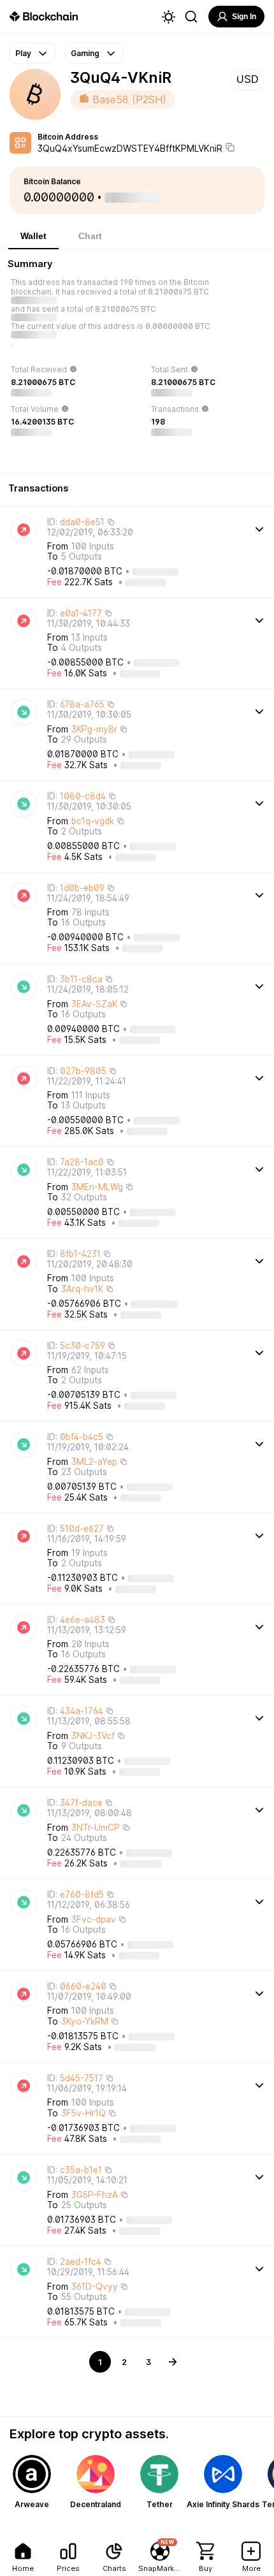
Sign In (244, 17)
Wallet (33, 236)
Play (23, 53)
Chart (90, 236)
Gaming (85, 53)
